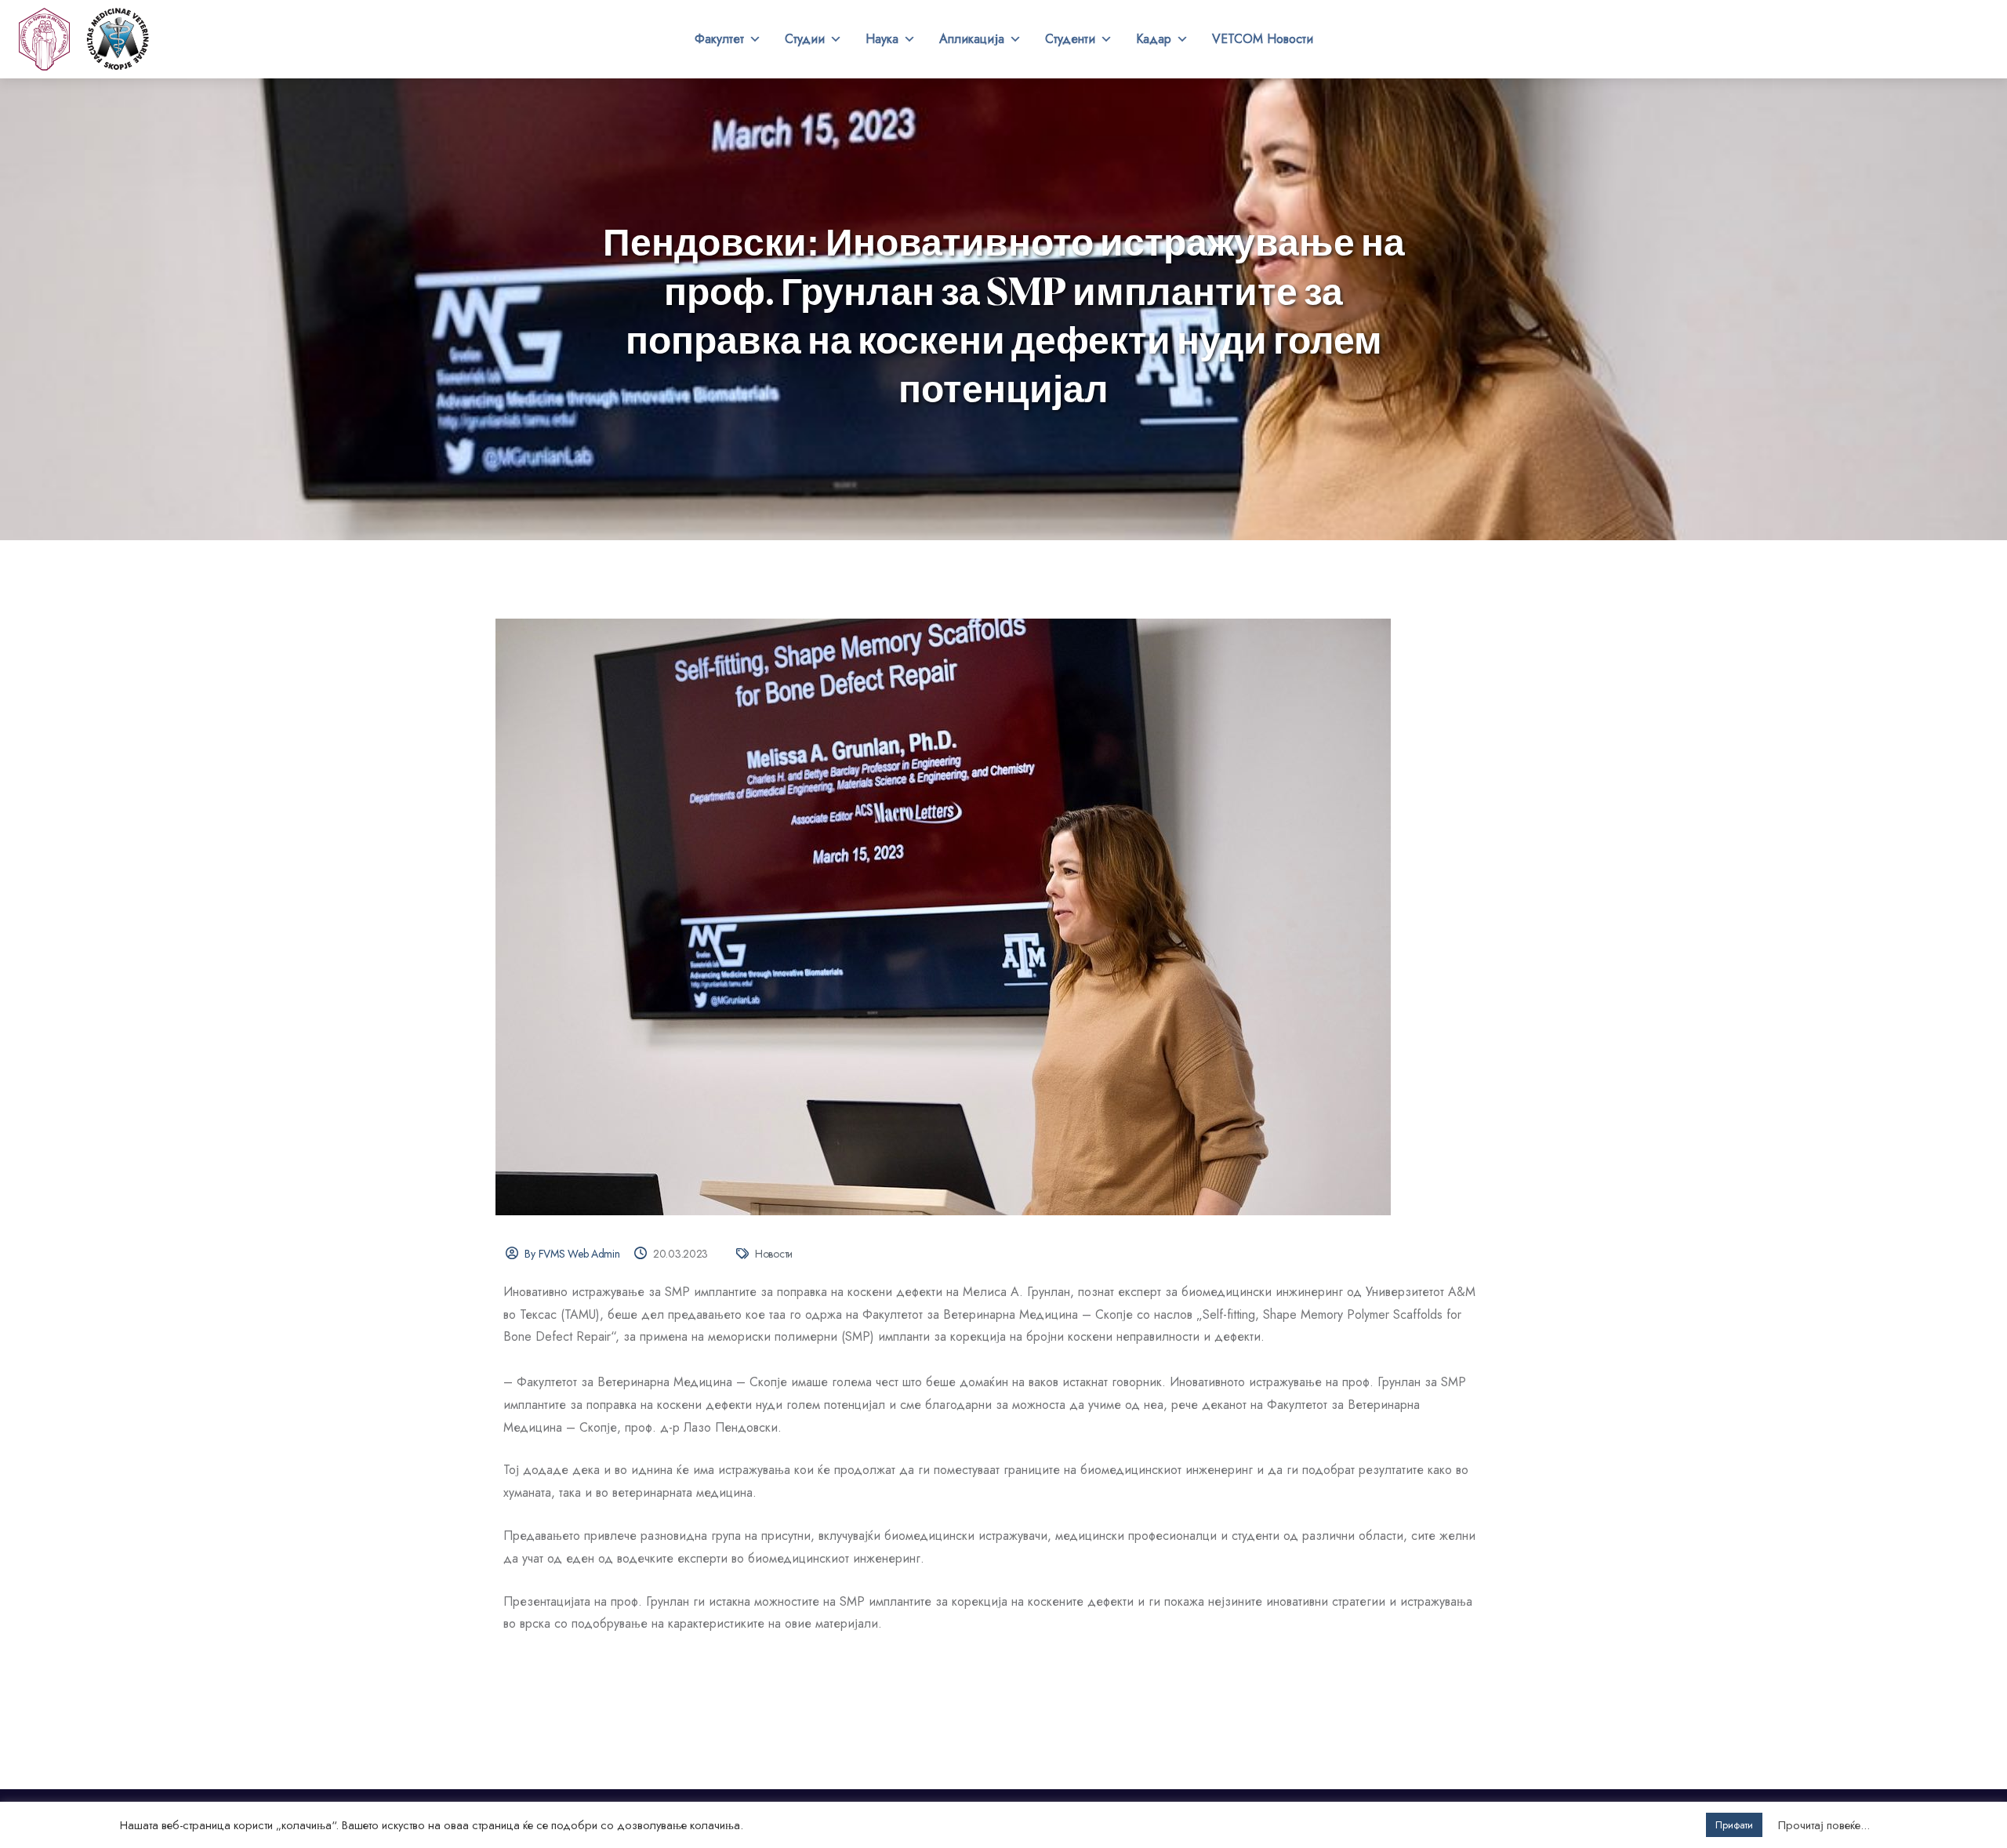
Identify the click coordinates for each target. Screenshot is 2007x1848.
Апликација (972, 39)
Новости (774, 1254)
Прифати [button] (1734, 1825)
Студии (805, 39)
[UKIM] (44, 39)
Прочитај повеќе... (1824, 1825)
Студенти (1070, 39)
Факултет (719, 39)
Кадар (1154, 39)
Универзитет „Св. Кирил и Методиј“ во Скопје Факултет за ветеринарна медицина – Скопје (118, 39)
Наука (882, 39)
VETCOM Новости (1263, 39)
